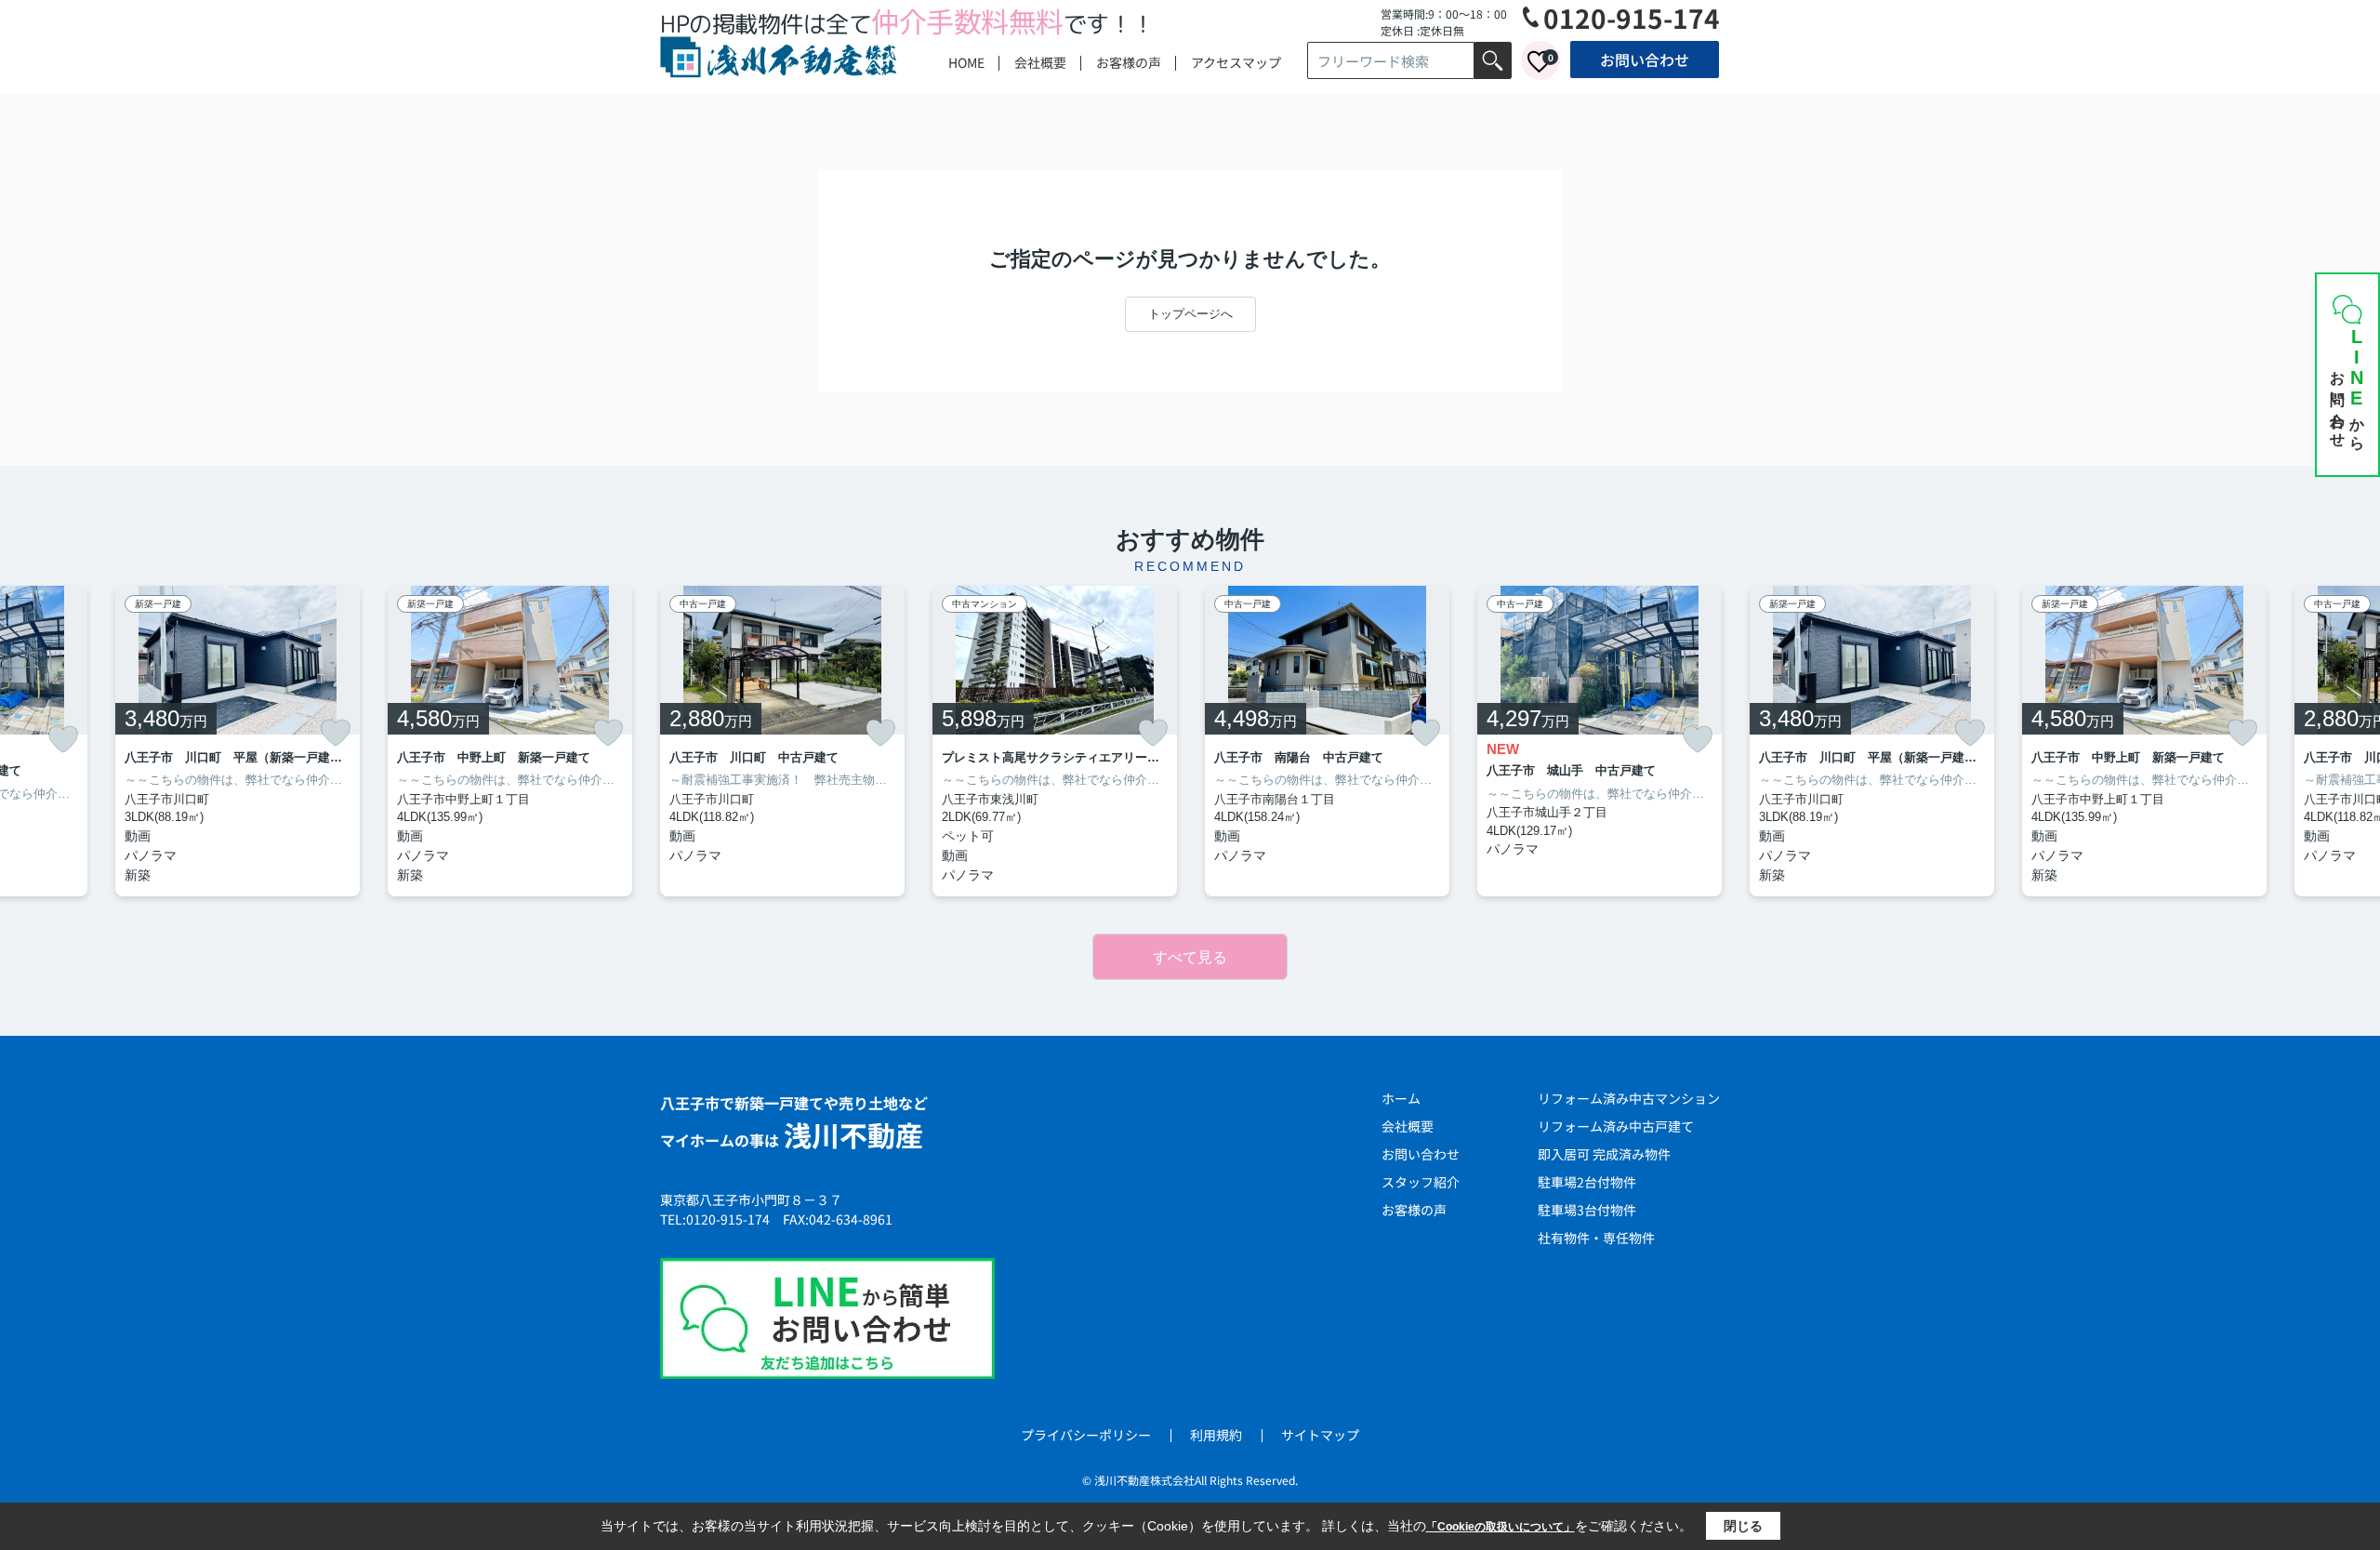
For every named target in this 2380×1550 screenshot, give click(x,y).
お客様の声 (1129, 62)
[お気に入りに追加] (63, 740)
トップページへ (1190, 314)
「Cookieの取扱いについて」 (1501, 1527)
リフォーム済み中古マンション (1629, 1098)
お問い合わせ (1645, 60)
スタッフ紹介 (1421, 1182)
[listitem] (782, 741)
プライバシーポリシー (1086, 1435)
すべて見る (1190, 957)
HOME (966, 62)
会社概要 (1040, 62)
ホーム (1401, 1098)
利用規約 (1216, 1435)
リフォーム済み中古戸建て (1616, 1126)
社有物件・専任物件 (1596, 1238)
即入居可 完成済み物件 (1604, 1154)
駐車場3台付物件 (1587, 1210)
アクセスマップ (1236, 62)
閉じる (1743, 1526)
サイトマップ (1320, 1435)
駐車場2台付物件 (1587, 1182)
